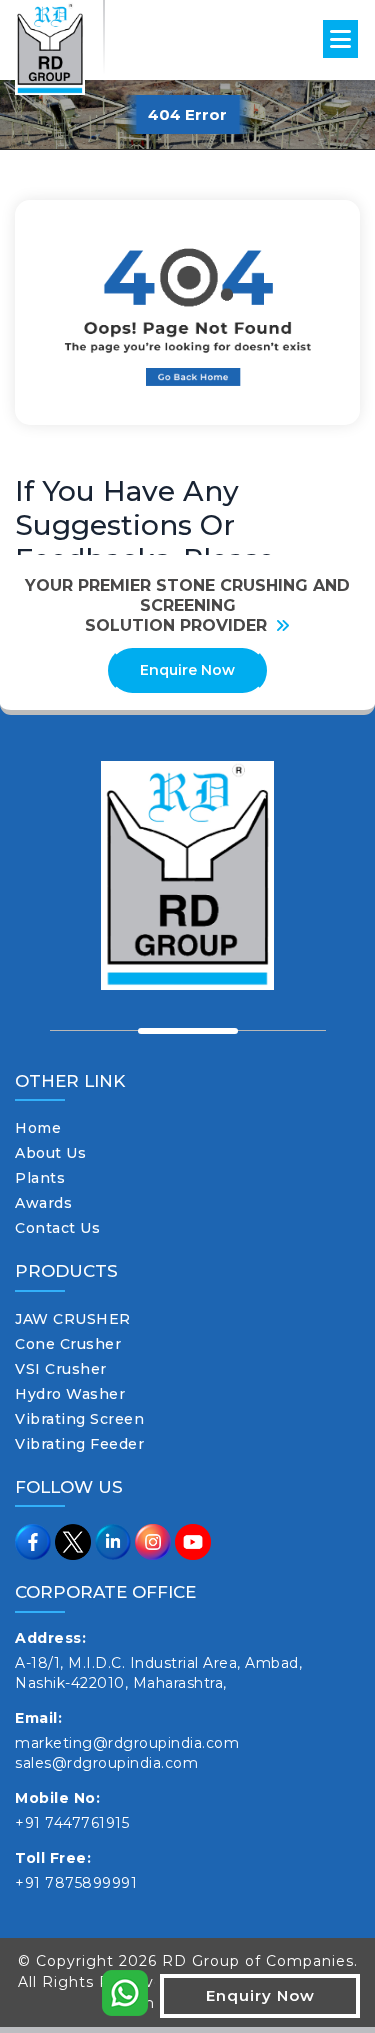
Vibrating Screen (79, 1419)
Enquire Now (187, 670)
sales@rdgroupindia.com (106, 1763)
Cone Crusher (68, 1344)
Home (38, 1128)
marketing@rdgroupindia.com (127, 1743)
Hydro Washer (70, 1394)
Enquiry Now (260, 1995)
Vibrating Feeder (79, 1444)
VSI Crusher (61, 1369)
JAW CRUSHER (73, 1319)
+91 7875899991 (76, 1883)
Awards (43, 1203)
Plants (40, 1178)
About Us (50, 1153)
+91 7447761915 (72, 1823)
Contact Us (57, 1228)
